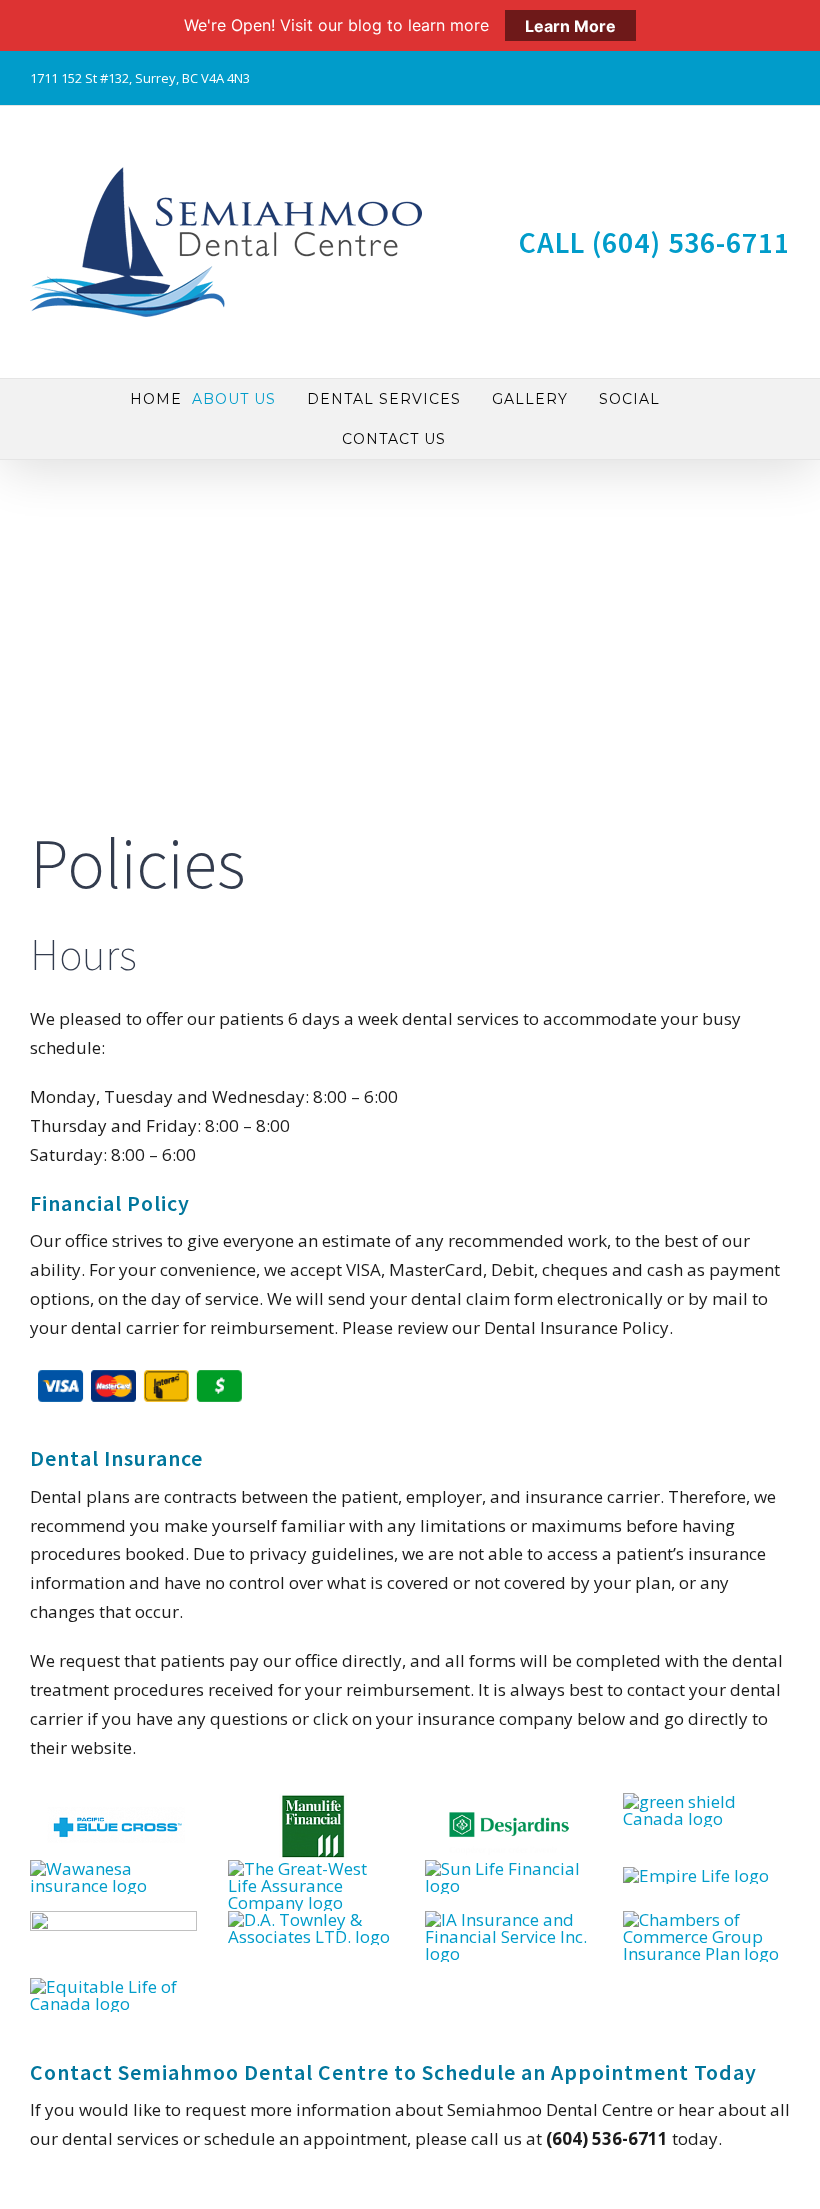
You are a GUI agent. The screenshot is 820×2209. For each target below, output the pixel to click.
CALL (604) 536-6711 (654, 242)
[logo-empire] (696, 1875)
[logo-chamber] (706, 1919)
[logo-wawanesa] (113, 1868)
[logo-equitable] (113, 1986)
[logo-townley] (311, 1919)
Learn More (570, 25)
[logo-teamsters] (113, 1919)
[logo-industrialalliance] (508, 1919)
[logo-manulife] (311, 1801)
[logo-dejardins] (508, 1801)
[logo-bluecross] (113, 1801)
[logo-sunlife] (508, 1868)
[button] (462, 439)
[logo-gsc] (706, 1801)
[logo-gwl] (311, 1868)
